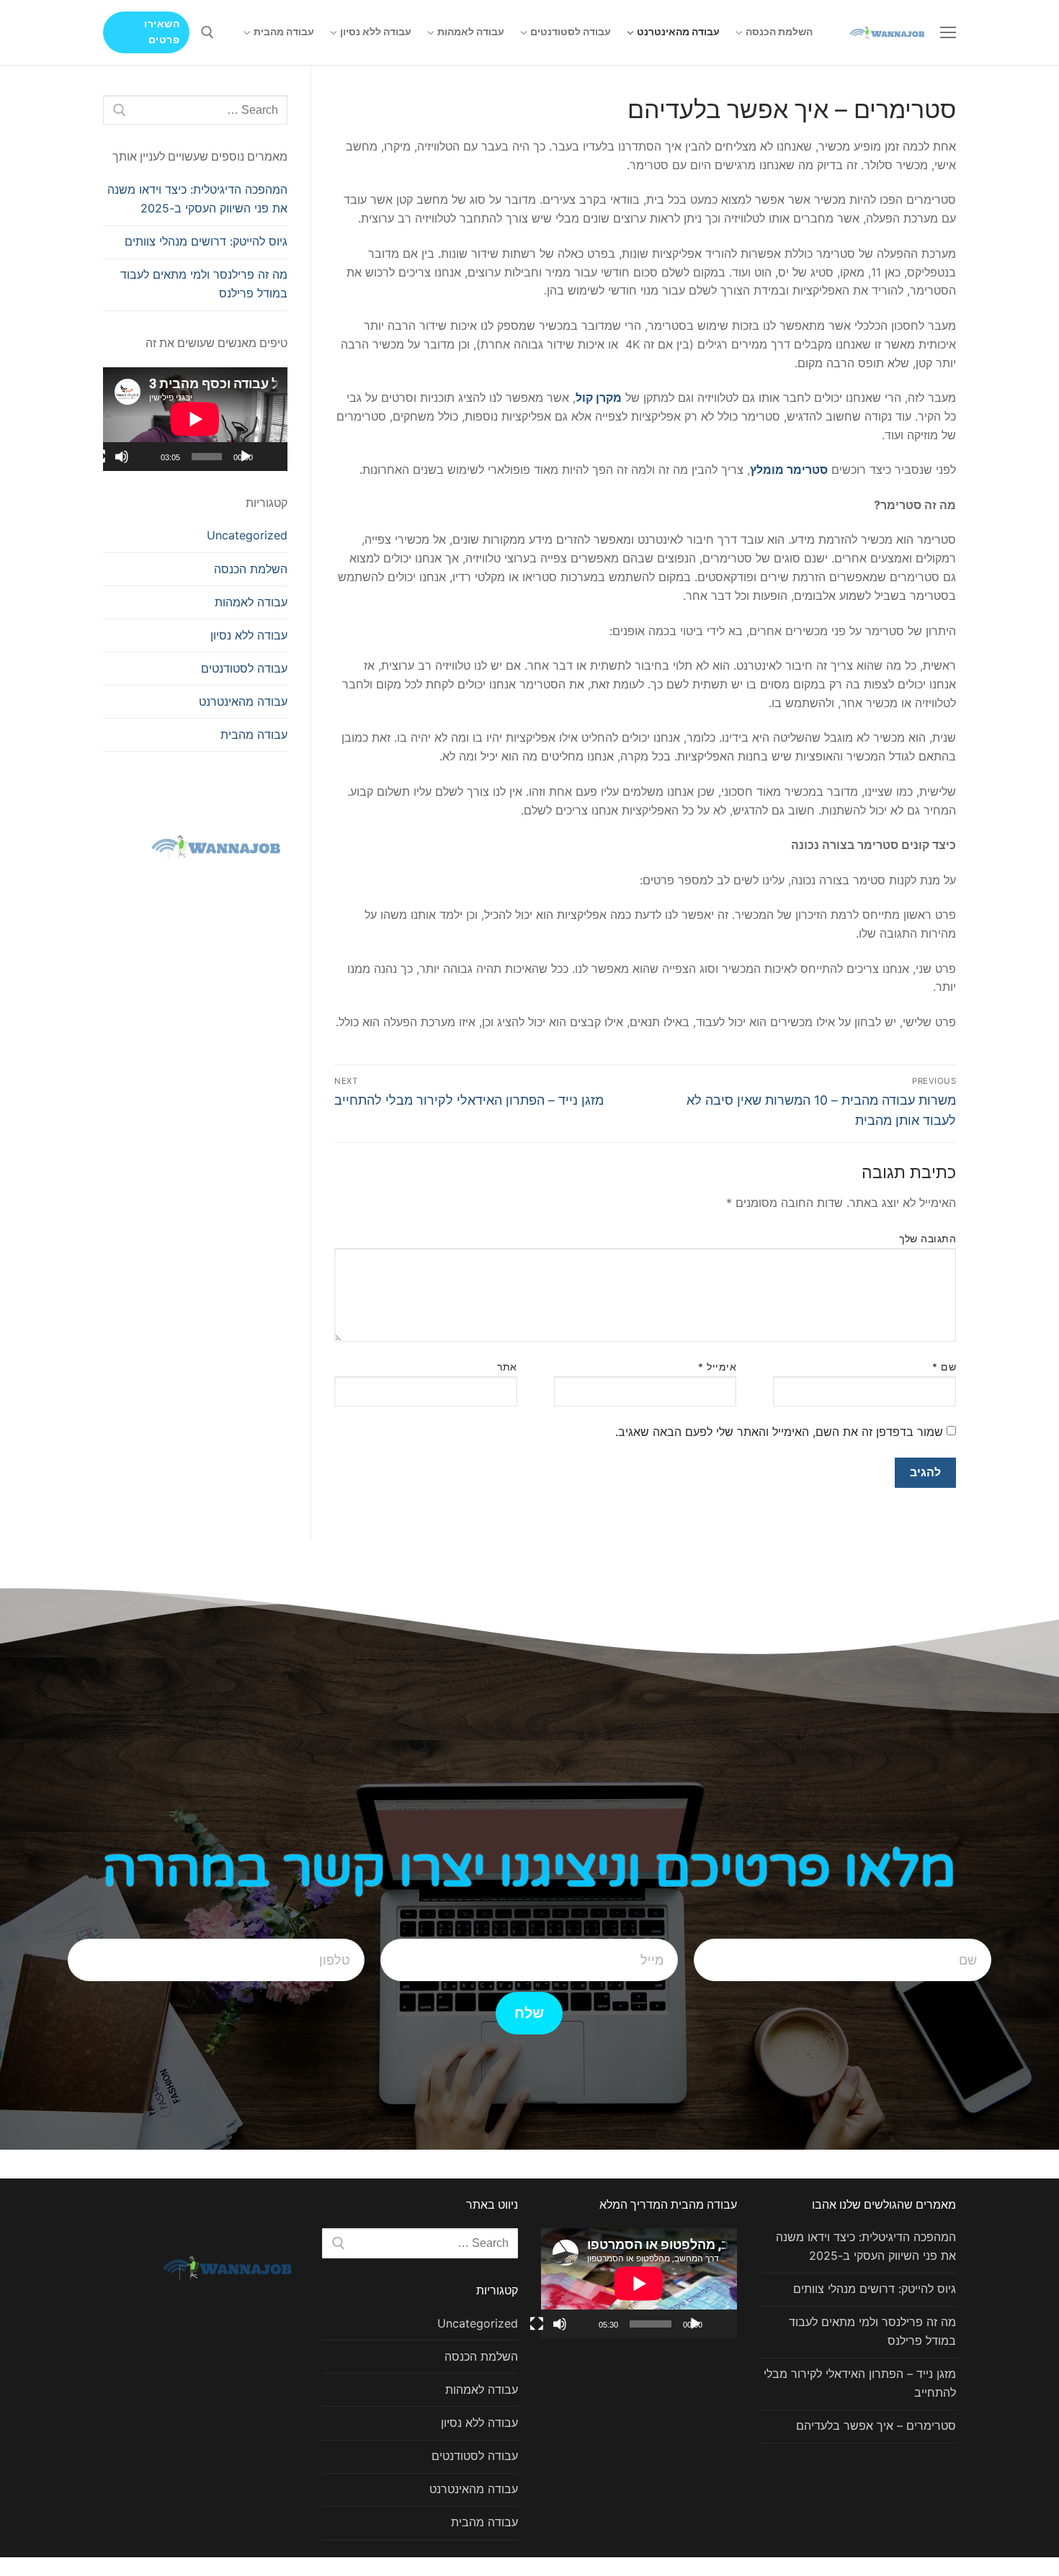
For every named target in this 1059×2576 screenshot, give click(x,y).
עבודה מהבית (254, 735)
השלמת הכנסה (251, 569)
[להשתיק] (122, 457)
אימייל (717, 1367)
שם (944, 1367)
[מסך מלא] (99, 457)
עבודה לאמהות (251, 602)
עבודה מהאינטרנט (243, 701)
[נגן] (246, 457)
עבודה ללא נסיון (249, 635)
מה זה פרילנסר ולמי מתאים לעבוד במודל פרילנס (204, 284)
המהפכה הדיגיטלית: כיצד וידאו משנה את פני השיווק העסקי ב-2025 (197, 199)
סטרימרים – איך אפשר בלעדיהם (876, 2425)
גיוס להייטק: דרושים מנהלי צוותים (206, 241)
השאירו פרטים (162, 32)
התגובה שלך (928, 1239)
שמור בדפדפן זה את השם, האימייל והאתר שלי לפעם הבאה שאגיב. (779, 1432)
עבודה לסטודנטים (244, 668)
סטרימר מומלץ (789, 470)
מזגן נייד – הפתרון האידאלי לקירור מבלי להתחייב (860, 2383)
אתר (507, 1367)
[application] (195, 419)
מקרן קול (599, 398)
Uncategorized (247, 535)
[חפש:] (195, 110)
